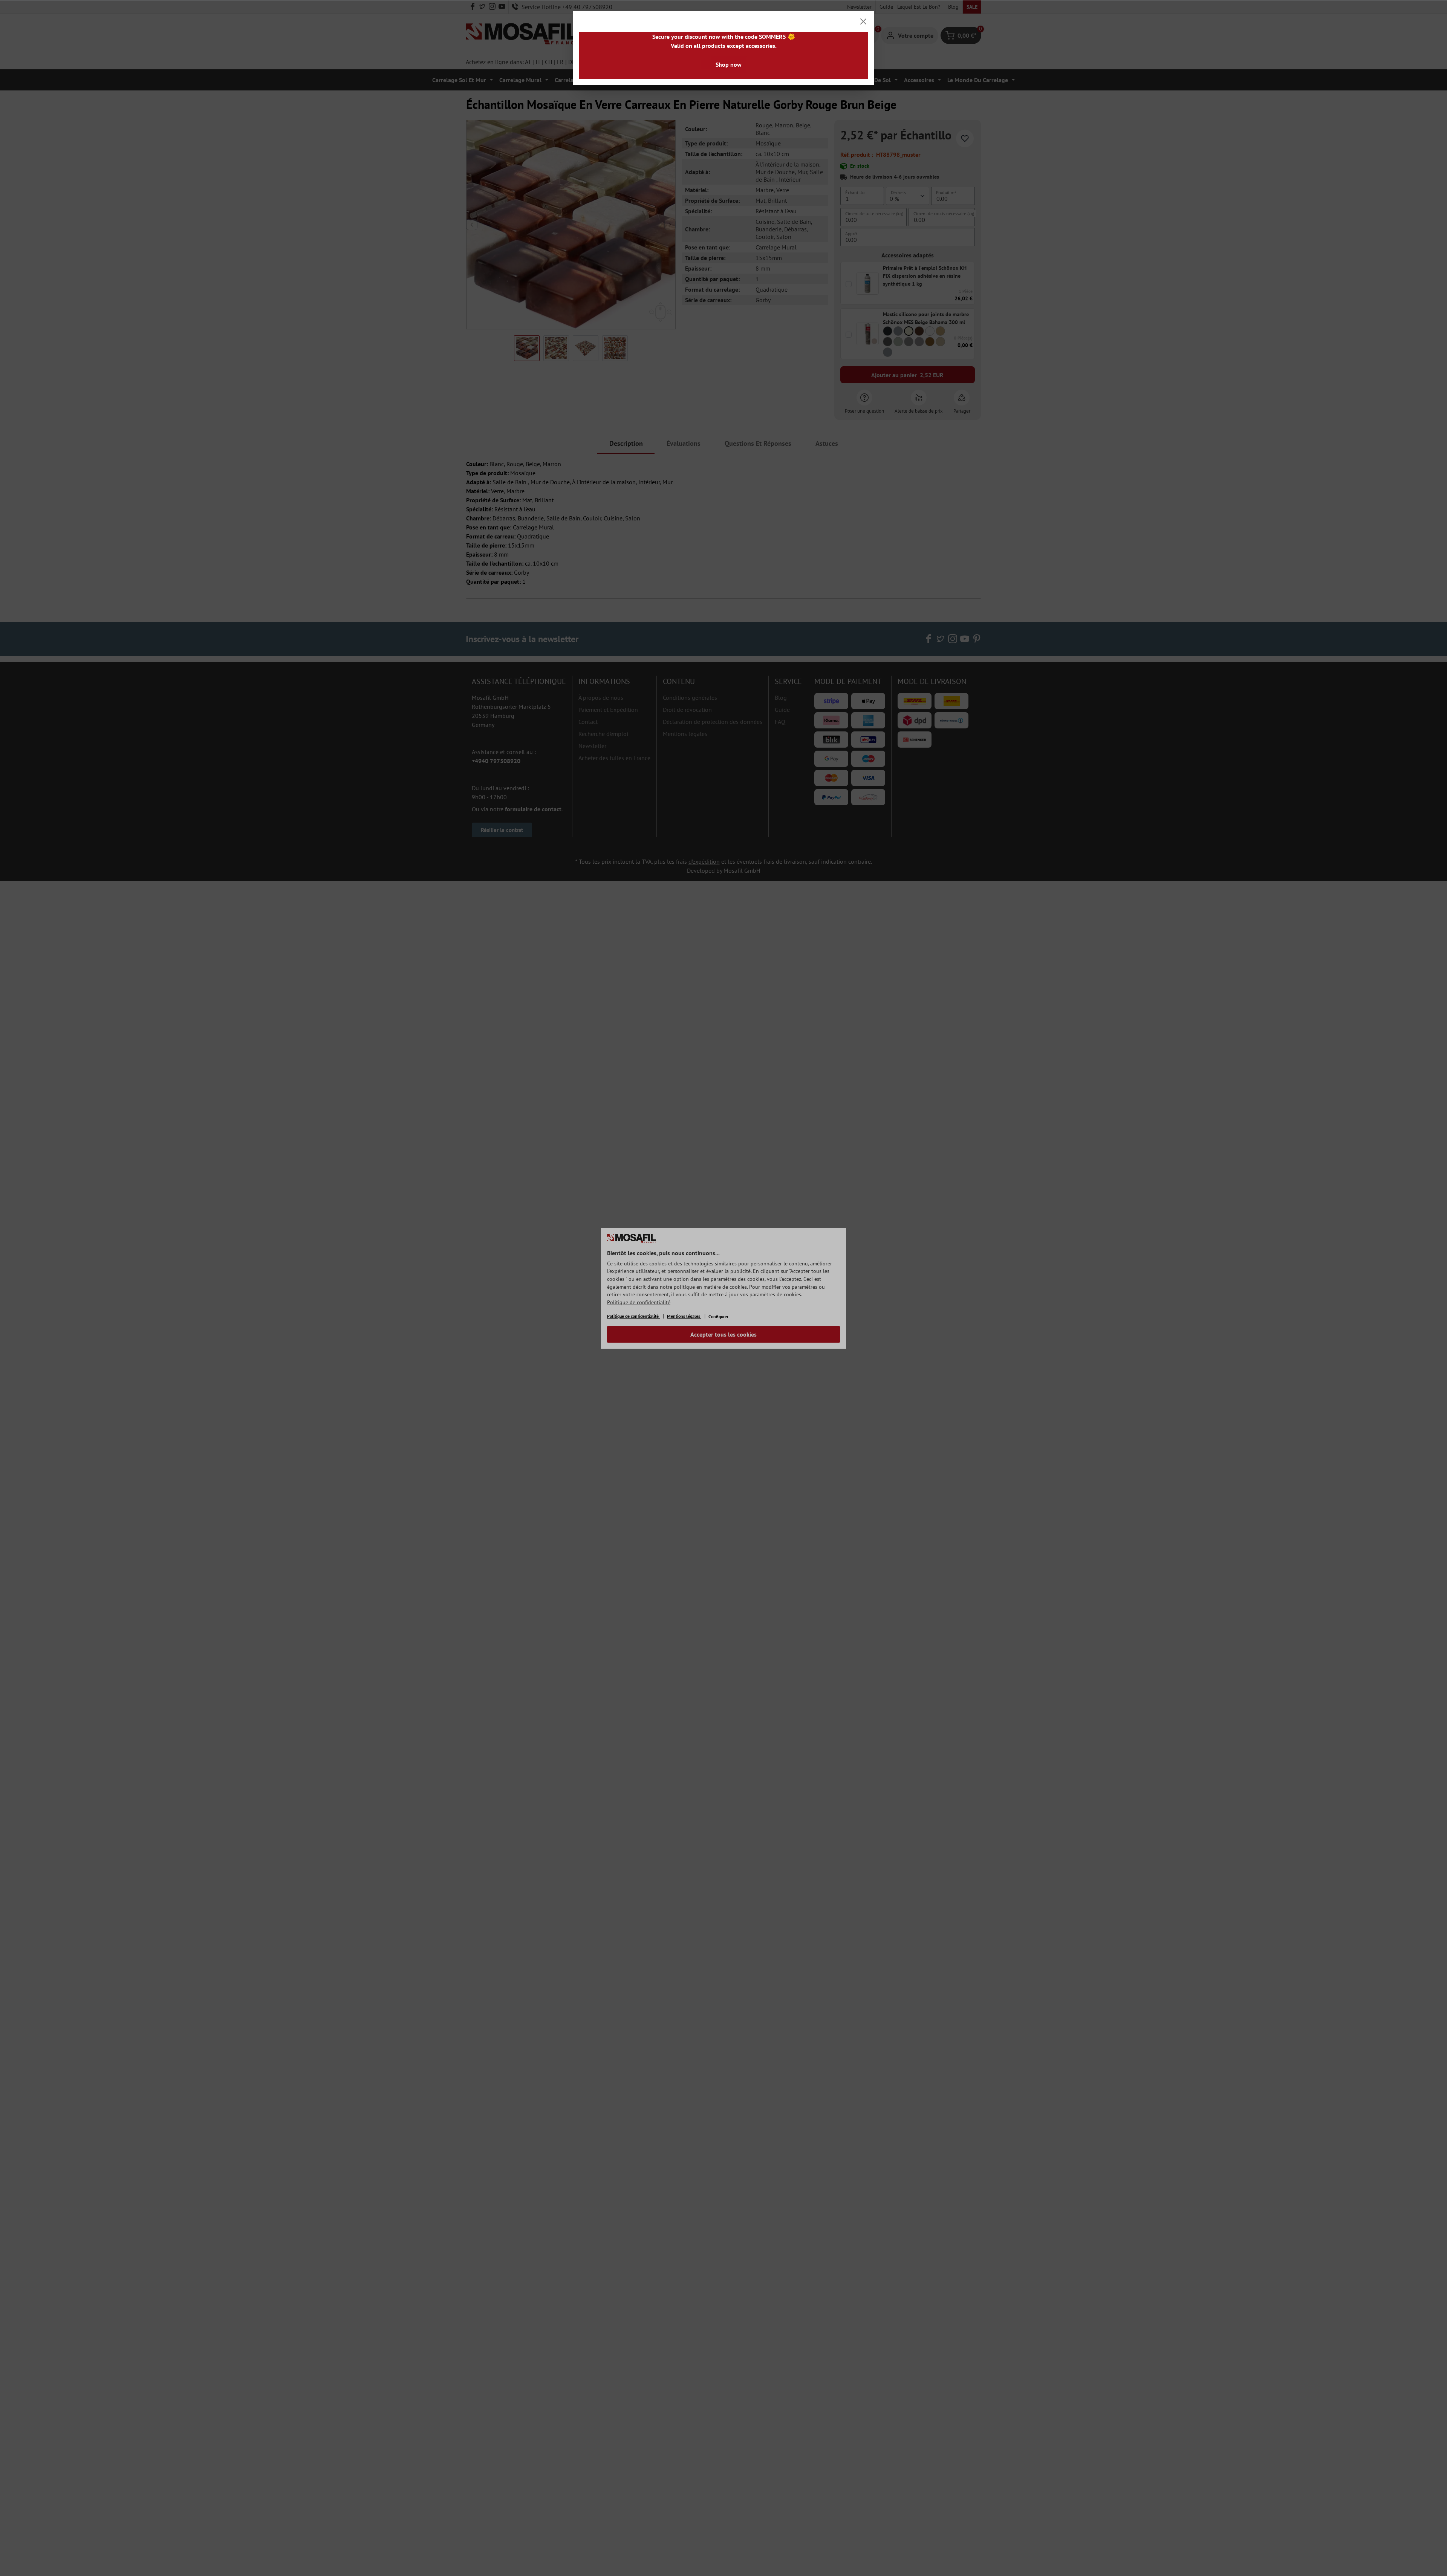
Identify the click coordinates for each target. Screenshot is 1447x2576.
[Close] (863, 21)
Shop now (729, 64)
